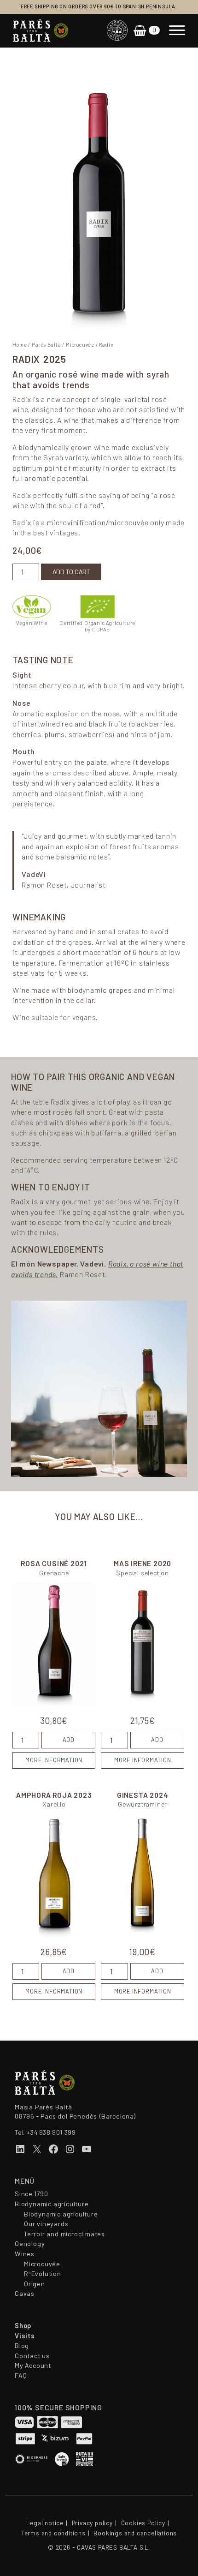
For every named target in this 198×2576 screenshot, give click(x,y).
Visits (25, 2336)
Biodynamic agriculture (52, 2204)
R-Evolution (43, 2274)
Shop (23, 2326)
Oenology (30, 2244)
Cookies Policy (143, 2523)
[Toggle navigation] (177, 30)
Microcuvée (80, 345)
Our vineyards (46, 2224)
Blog (22, 2346)
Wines (25, 2254)
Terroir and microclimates (64, 2234)
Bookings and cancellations (135, 2533)
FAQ (21, 2376)
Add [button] (69, 1740)
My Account (33, 2366)
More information (54, 1760)
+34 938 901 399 (51, 2132)
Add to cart (71, 572)
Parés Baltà (47, 345)
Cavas (25, 2294)
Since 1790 (32, 2194)
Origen (35, 2284)
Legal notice (45, 2523)
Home (20, 345)
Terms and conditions (53, 2533)
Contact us (32, 2356)
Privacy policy (92, 2523)
